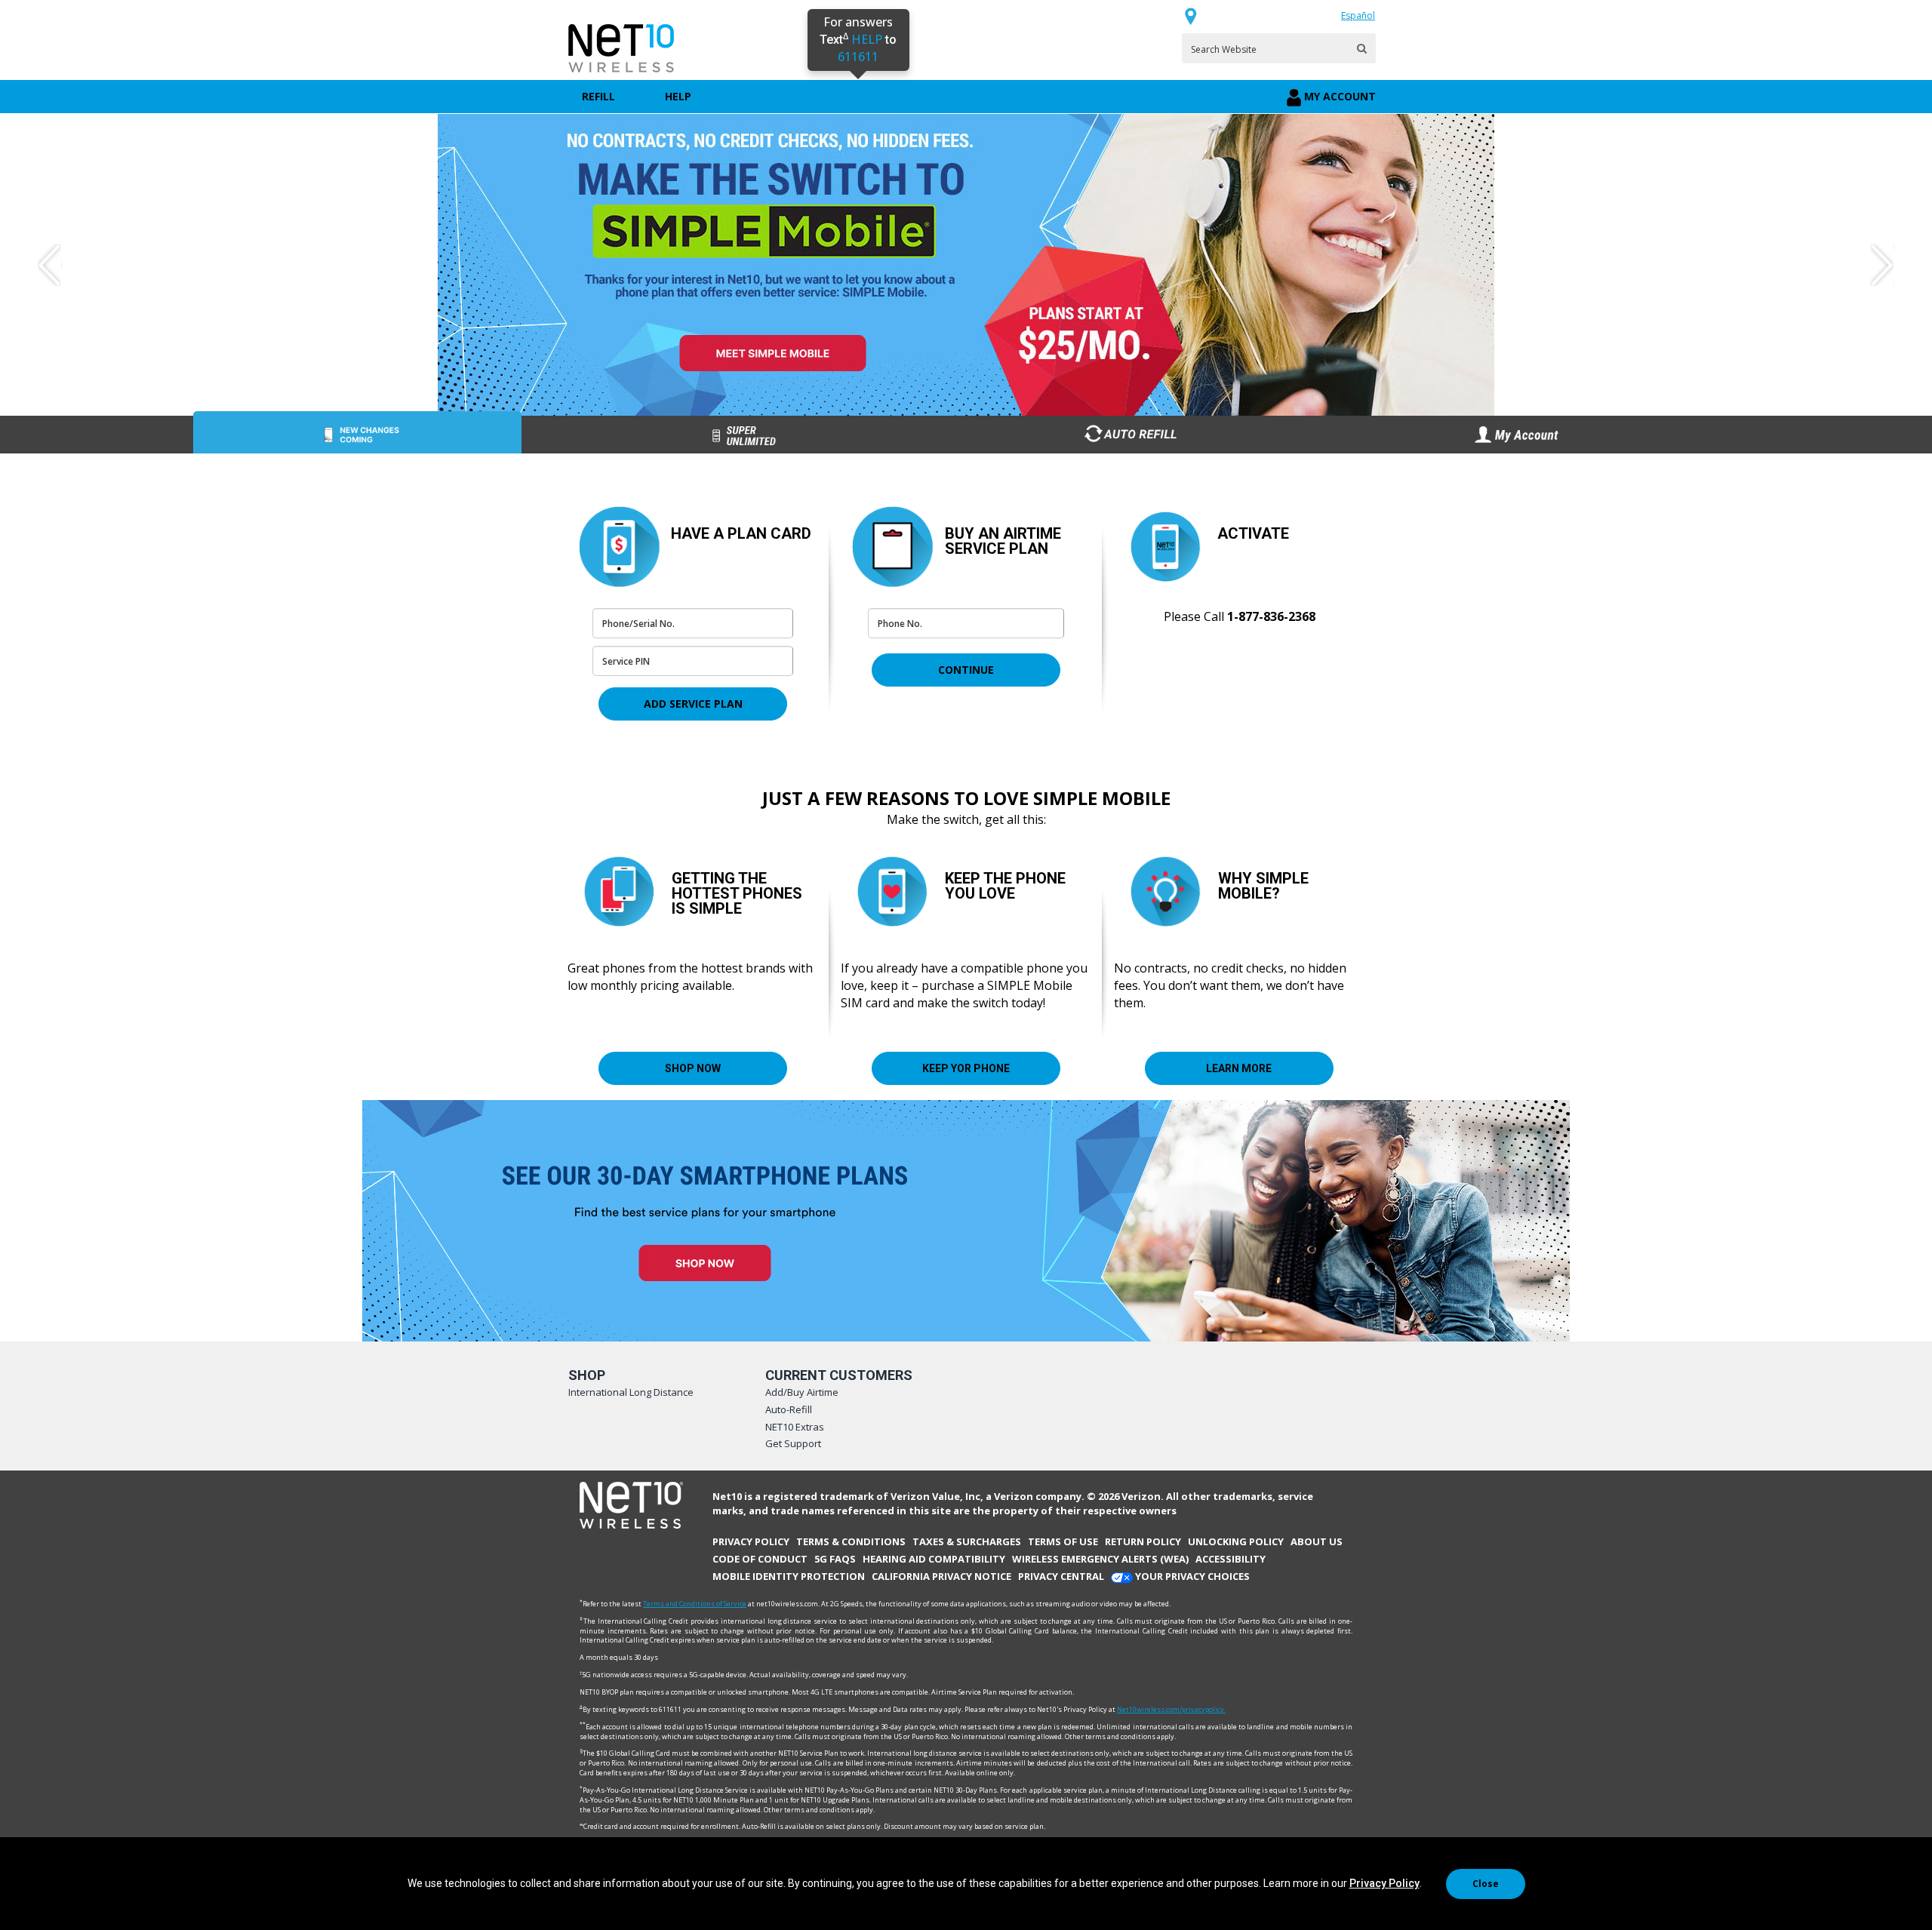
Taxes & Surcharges (967, 1541)
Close (1486, 1884)
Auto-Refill (789, 1409)
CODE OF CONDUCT (760, 1559)
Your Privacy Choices (1191, 1576)
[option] (966, 265)
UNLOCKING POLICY (1236, 1541)
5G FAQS (835, 1559)
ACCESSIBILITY (1231, 1559)
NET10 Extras (795, 1427)
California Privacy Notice (941, 1576)
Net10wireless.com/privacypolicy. (1171, 1709)
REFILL (598, 96)
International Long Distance (631, 1392)
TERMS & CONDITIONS (851, 1541)
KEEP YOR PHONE (966, 1068)
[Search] (1362, 49)
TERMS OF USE (1063, 1541)
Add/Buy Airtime (802, 1392)
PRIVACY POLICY (751, 1541)
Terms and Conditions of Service (695, 1604)
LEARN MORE (1239, 1068)
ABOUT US (1317, 1541)
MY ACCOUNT (1340, 96)
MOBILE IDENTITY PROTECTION (789, 1576)
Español (1358, 15)
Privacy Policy (1384, 1883)
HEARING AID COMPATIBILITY (934, 1559)
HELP (678, 96)
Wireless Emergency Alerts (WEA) (1100, 1559)
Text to (858, 40)
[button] (693, 704)
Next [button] (1882, 265)
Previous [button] (50, 265)
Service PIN (622, 682)
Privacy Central (1061, 1576)
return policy (1143, 1541)
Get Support (793, 1443)
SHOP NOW (693, 1068)
